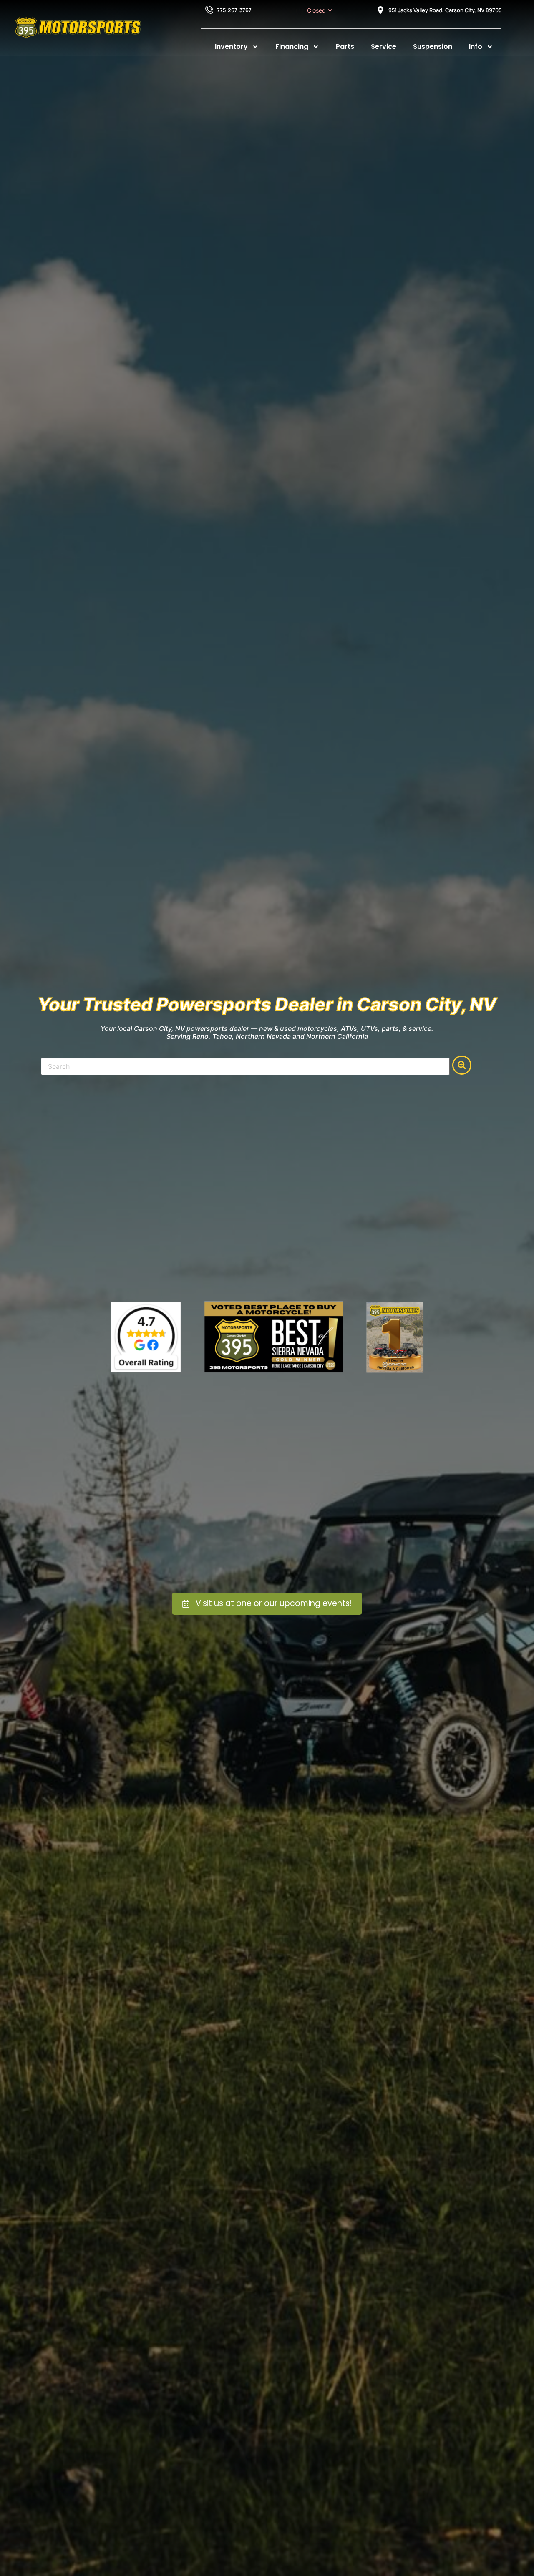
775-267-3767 (234, 10)
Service (384, 46)
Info (476, 46)
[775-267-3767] (209, 10)
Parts (345, 46)
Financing (292, 46)
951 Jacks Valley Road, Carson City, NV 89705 (445, 10)
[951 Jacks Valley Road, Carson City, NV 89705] (380, 10)
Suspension (433, 46)
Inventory (231, 46)
